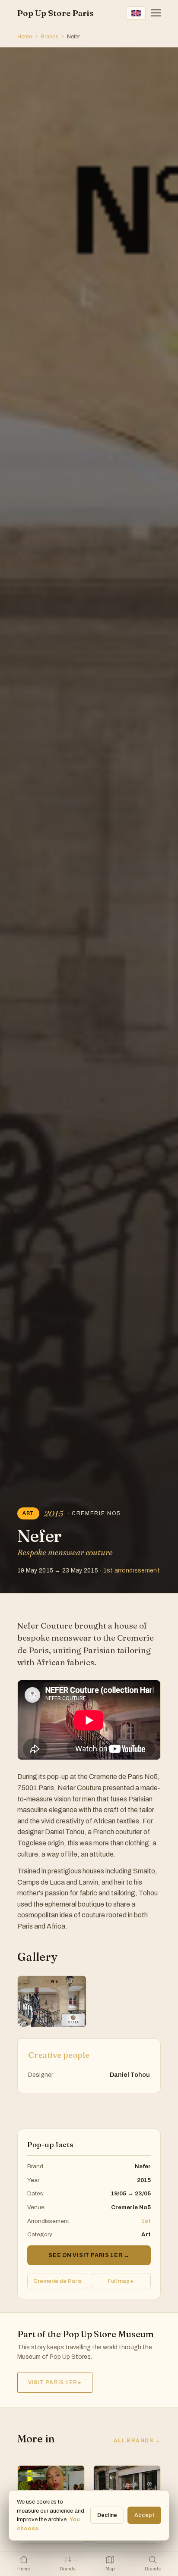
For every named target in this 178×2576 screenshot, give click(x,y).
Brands (49, 37)
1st (146, 2221)
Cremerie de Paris (57, 2281)
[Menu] (156, 13)
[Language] (136, 13)
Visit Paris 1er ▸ (55, 2382)
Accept (144, 2515)
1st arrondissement (132, 1571)
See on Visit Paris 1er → (89, 2255)
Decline (107, 2515)
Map (110, 2569)
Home (25, 37)
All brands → (137, 2441)
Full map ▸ (121, 2281)
